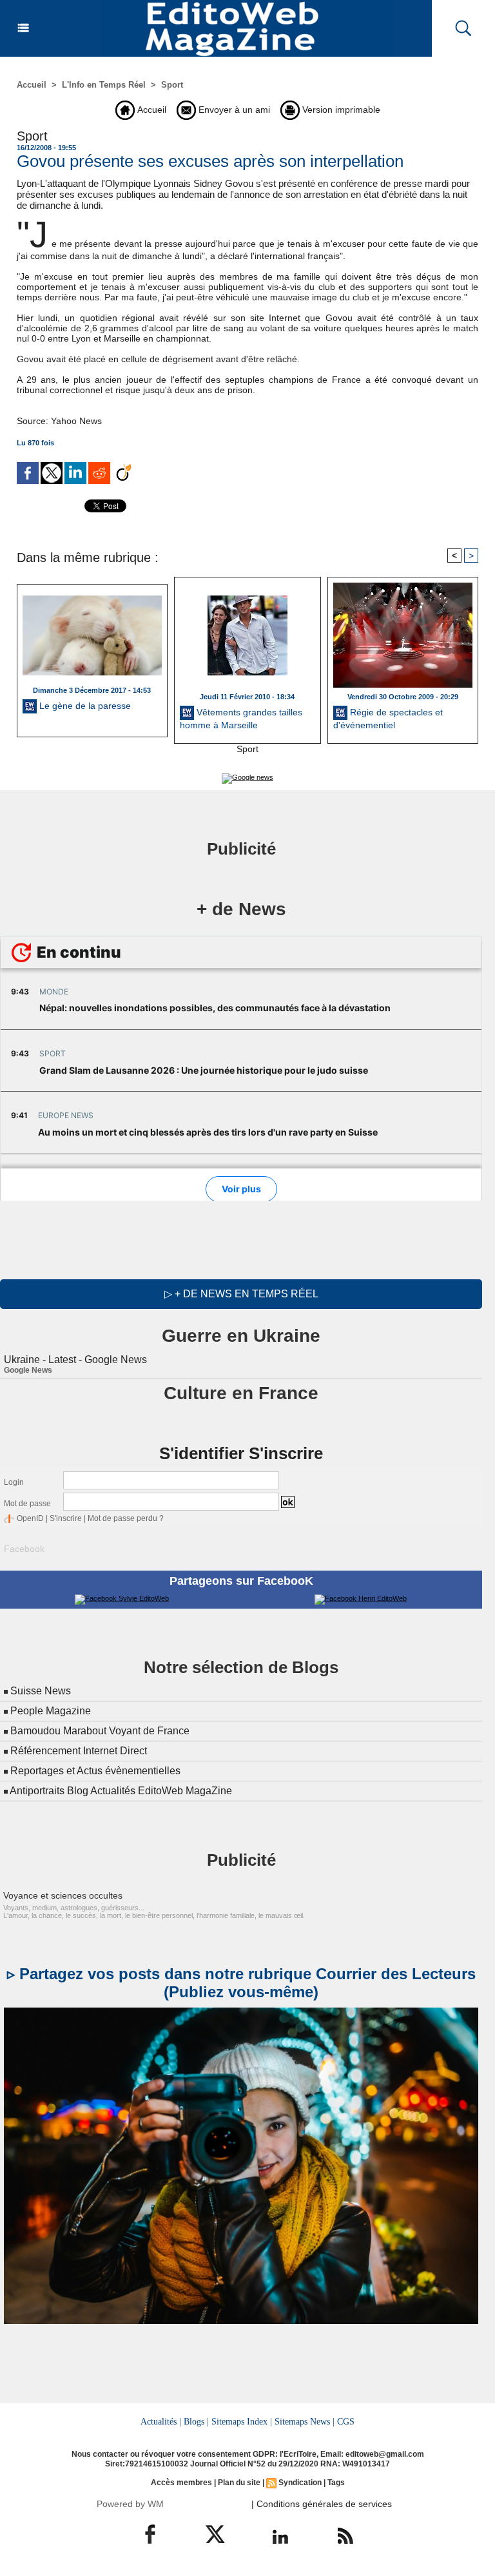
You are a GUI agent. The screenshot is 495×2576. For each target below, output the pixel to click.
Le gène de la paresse (84, 706)
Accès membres (181, 2483)
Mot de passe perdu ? (126, 1518)
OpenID (30, 1518)
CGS (346, 2421)
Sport (172, 85)
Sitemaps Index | (242, 2421)
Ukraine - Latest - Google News (75, 1360)
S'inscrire (66, 1518)
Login (14, 1482)
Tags (336, 2483)
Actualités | (161, 2421)
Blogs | (196, 2421)
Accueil (32, 85)
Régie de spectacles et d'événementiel (388, 719)
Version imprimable (340, 110)
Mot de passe (27, 1504)
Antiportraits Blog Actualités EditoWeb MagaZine (121, 1791)
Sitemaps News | (305, 2421)
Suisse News (41, 1691)
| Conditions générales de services (322, 2504)
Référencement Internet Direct (79, 1751)
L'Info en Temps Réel (104, 85)
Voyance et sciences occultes (63, 1895)
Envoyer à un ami (233, 110)
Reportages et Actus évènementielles (95, 1771)
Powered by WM (130, 2504)
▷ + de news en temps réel (241, 1294)
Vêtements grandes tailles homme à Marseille (241, 719)
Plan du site (239, 2483)
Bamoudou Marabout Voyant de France (100, 1731)
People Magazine (51, 1711)
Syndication (300, 2483)
